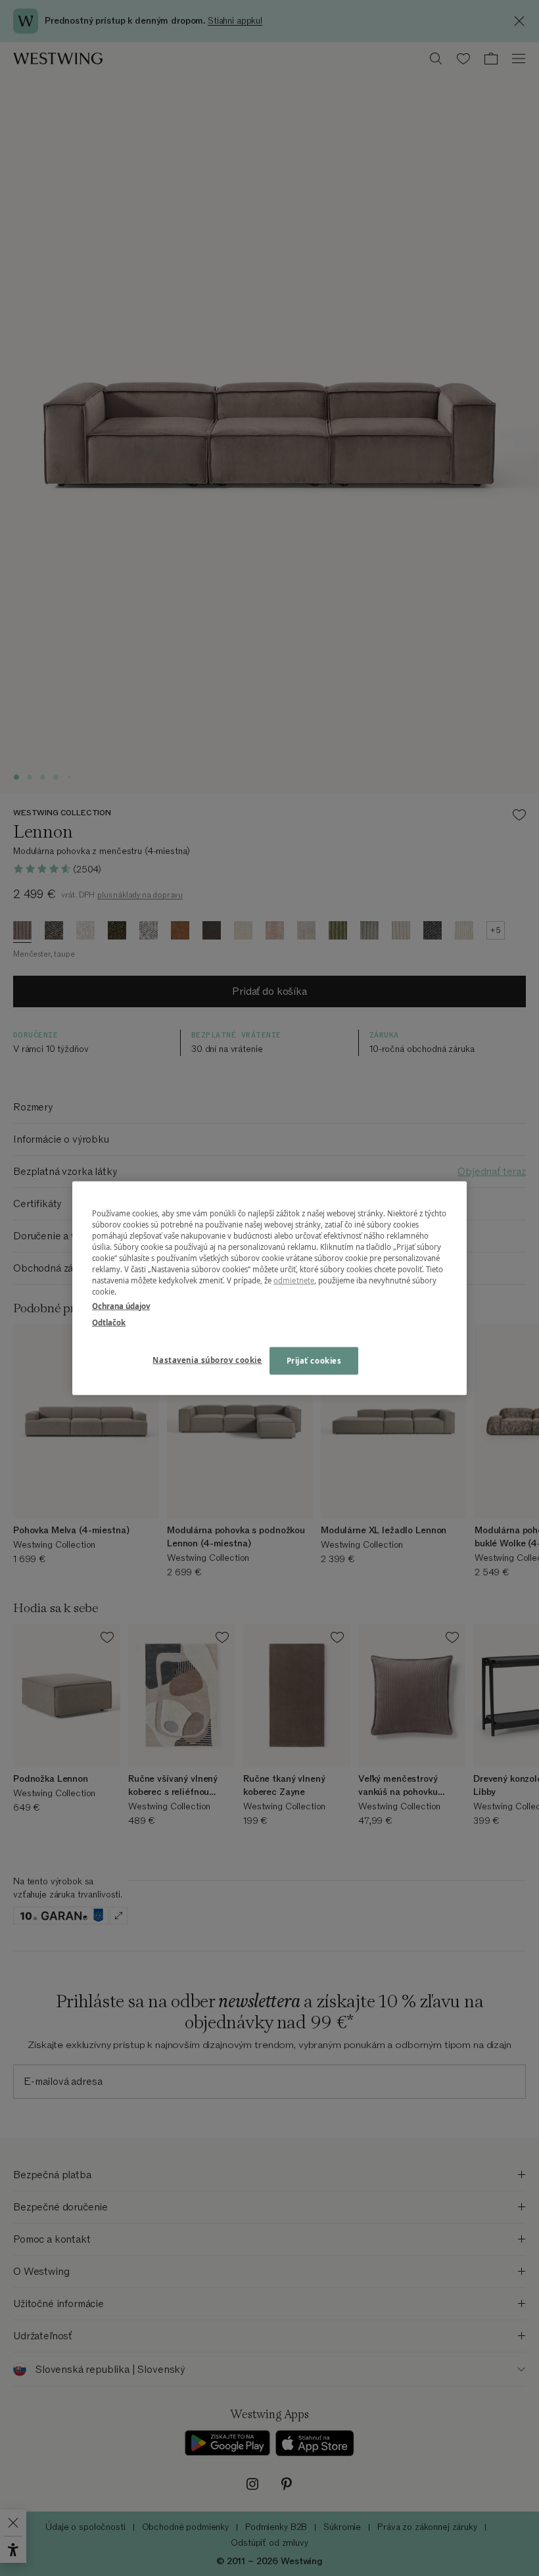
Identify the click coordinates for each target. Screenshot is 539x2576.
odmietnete (294, 1280)
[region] (269, 1288)
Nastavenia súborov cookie (207, 1359)
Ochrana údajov (121, 1305)
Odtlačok (109, 1322)
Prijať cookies (314, 1360)
